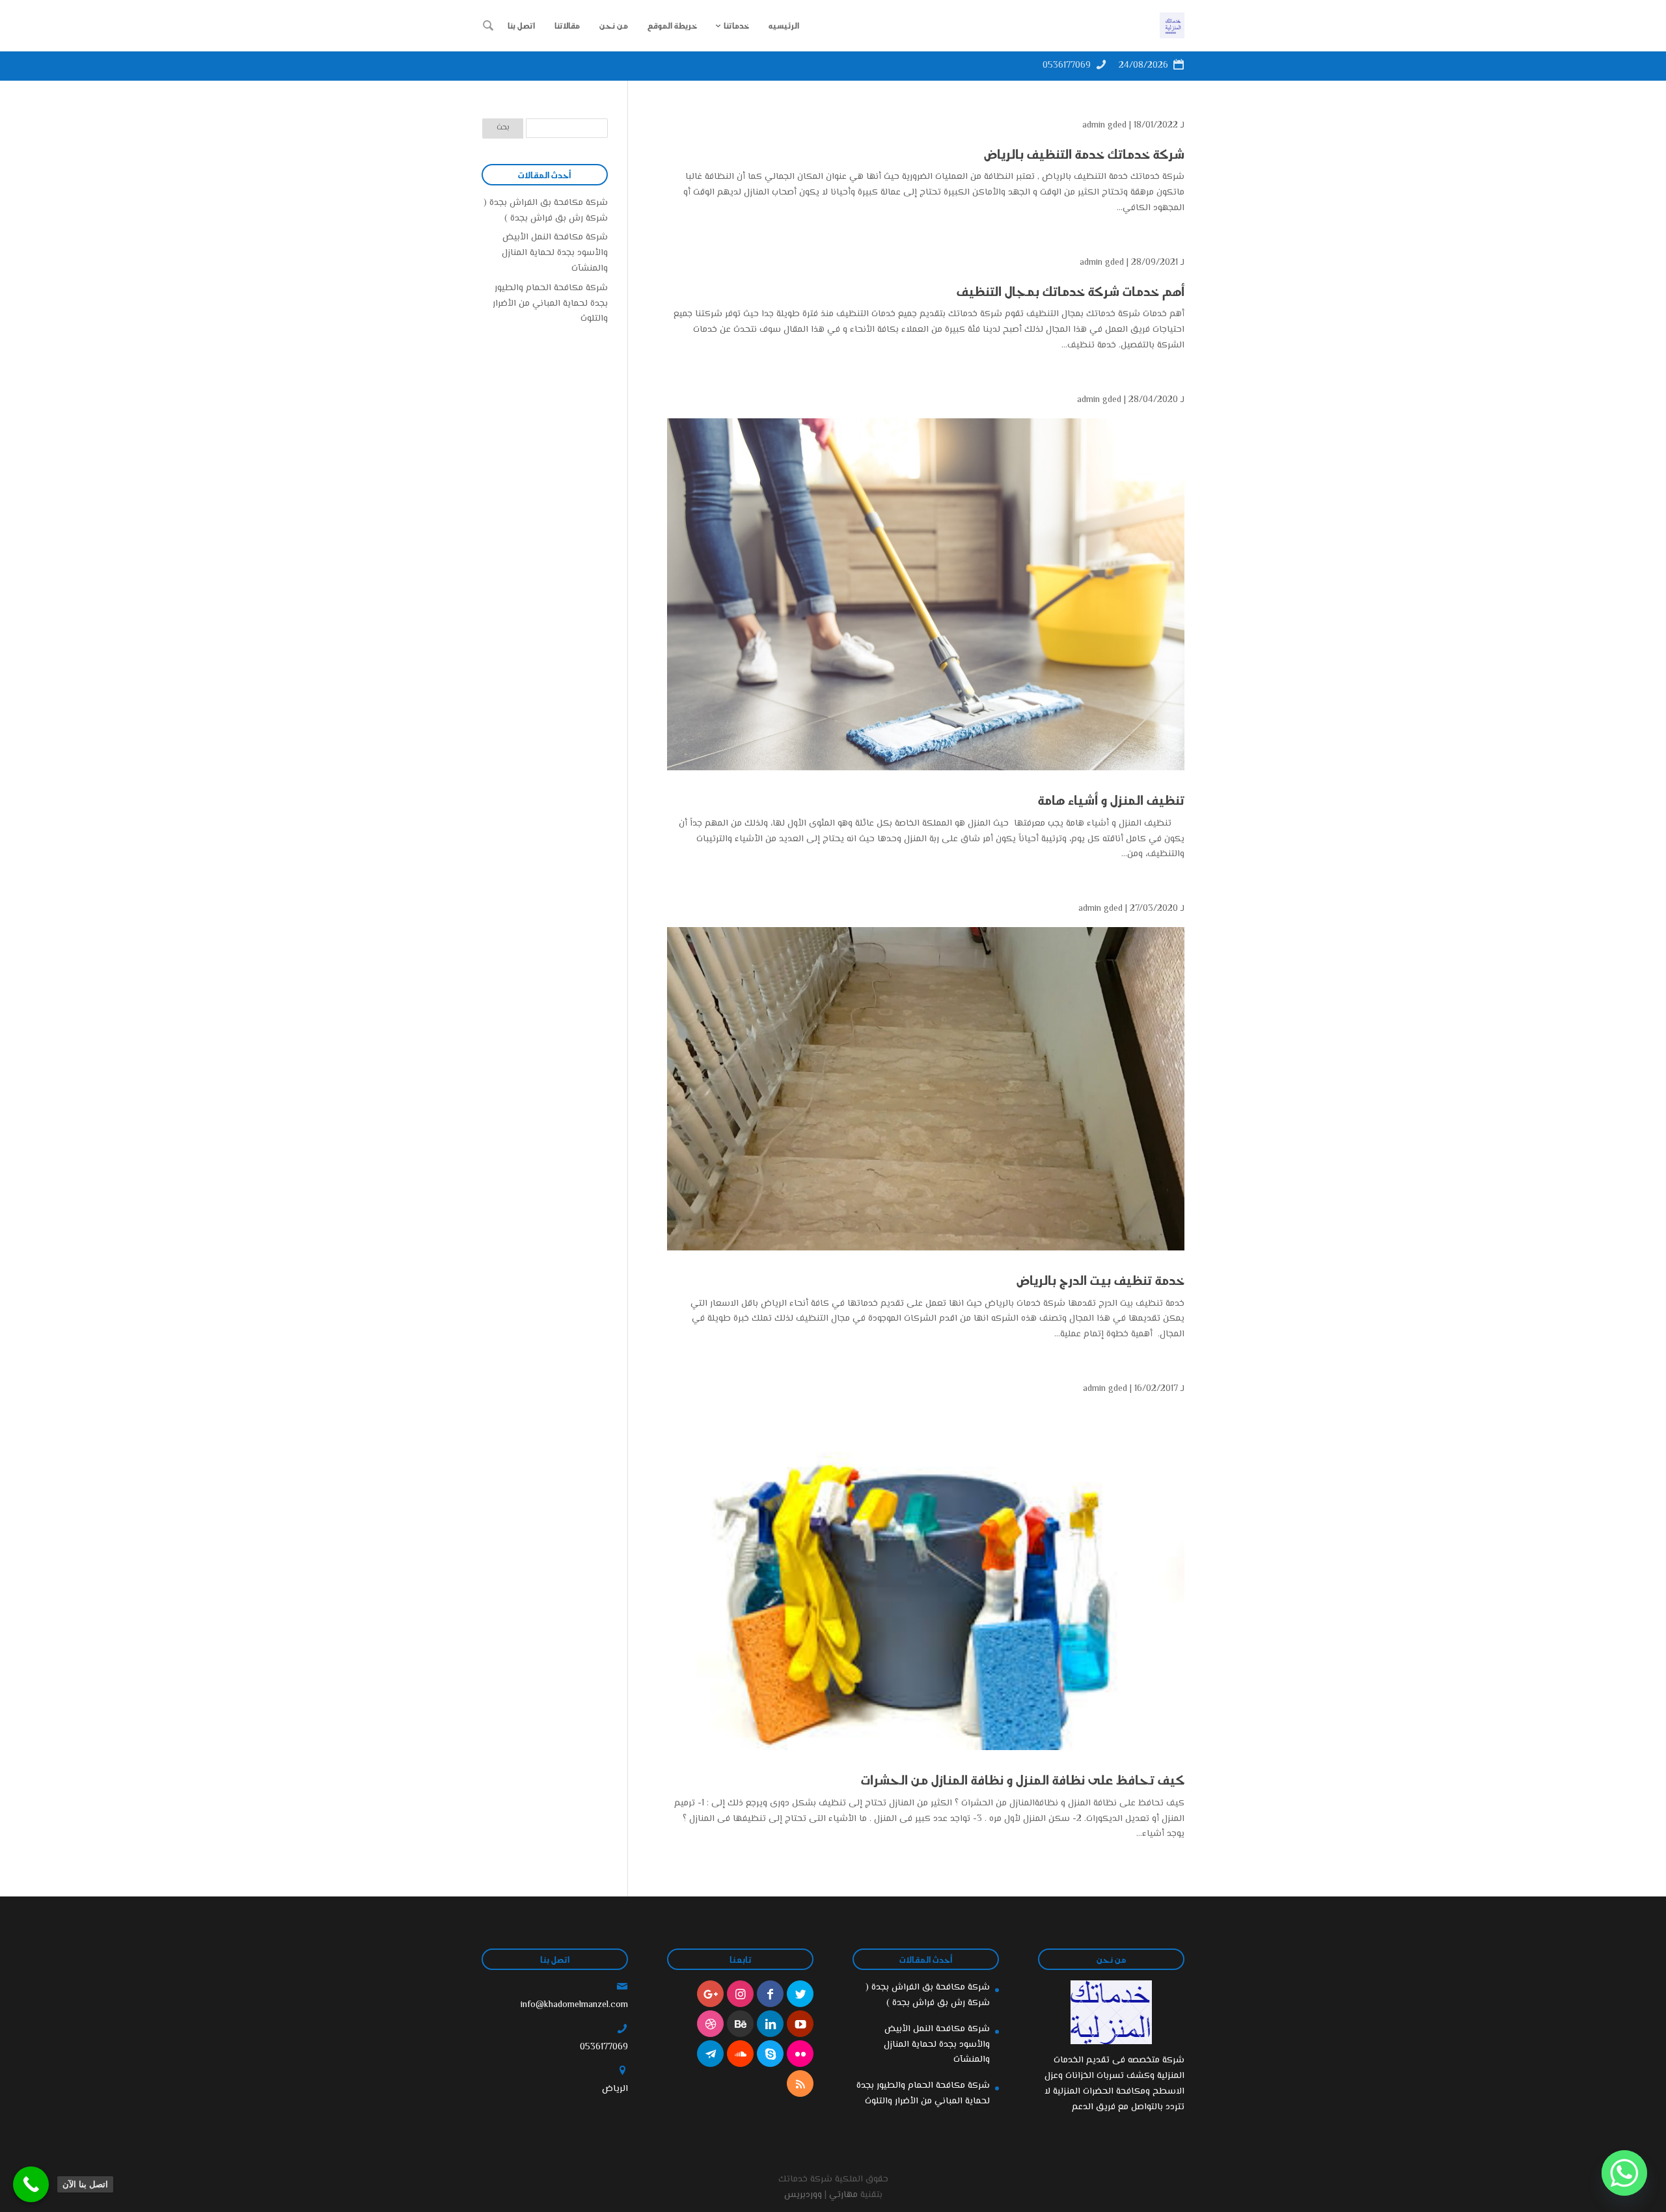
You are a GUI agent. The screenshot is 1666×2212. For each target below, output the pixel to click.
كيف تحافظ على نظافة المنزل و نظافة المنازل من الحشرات (1023, 1779)
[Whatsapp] (1624, 2173)
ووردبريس (803, 2195)
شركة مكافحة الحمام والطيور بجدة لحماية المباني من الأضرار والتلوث (550, 304)
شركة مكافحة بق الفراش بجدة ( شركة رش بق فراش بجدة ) (546, 211)
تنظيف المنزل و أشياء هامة (1111, 800)
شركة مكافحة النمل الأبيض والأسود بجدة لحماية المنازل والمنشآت (555, 253)
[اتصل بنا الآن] (31, 2184)
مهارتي (843, 2195)
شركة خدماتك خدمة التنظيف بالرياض (1084, 154)
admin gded (1104, 126)
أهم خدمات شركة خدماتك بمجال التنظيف (1071, 291)
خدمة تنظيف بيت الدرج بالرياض (1100, 1280)
